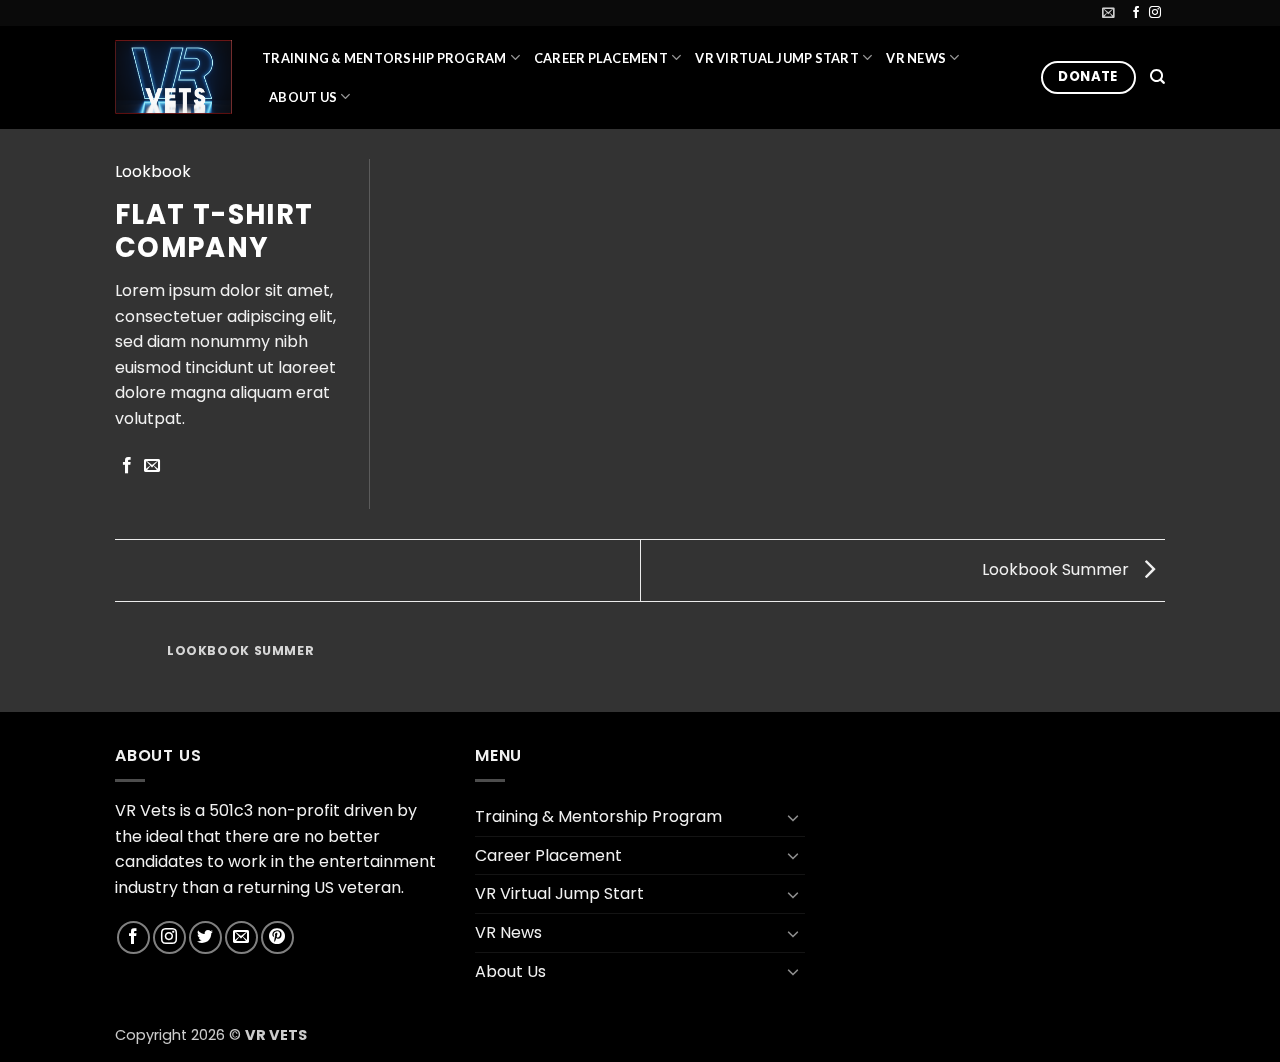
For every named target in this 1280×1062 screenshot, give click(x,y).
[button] (1108, 12)
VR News (916, 58)
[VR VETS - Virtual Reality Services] (173, 76)
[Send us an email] (241, 937)
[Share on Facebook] (127, 466)
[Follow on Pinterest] (277, 937)
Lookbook (153, 171)
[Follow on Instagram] (1155, 13)
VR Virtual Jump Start (776, 58)
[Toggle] (793, 817)
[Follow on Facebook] (1136, 13)
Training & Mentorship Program (384, 58)
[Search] (1157, 77)
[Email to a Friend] (152, 466)
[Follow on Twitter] (205, 937)
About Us (303, 97)
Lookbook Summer (1057, 569)
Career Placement (601, 58)
